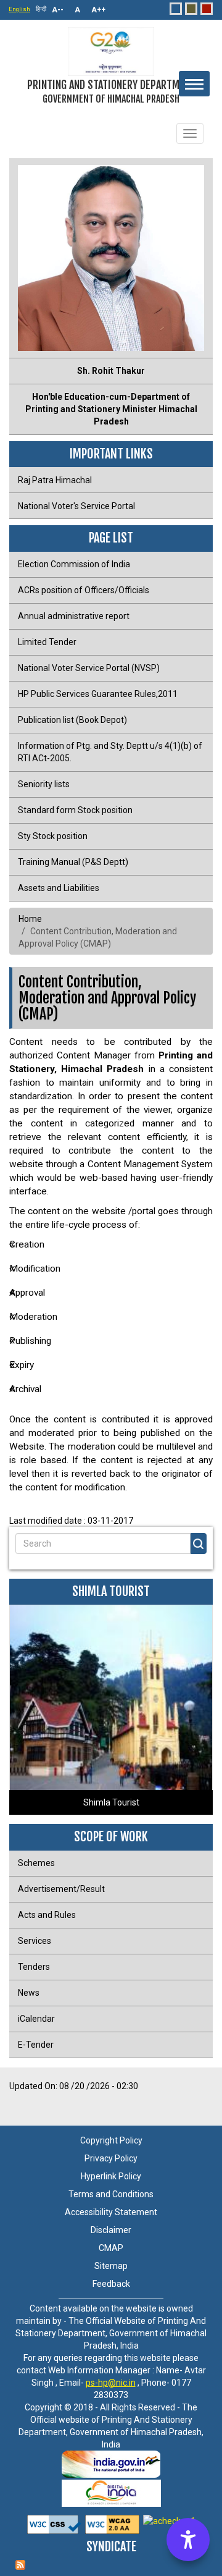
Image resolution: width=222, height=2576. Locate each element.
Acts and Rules (47, 1915)
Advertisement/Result (61, 1889)
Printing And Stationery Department (111, 91)
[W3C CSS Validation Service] (54, 2521)
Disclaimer (111, 2230)
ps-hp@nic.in (111, 2383)
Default (176, 9)
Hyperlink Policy (111, 2176)
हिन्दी (41, 9)
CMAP (111, 2248)
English (19, 9)
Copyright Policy (111, 2140)
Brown (191, 9)
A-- (58, 10)
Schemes (36, 1863)
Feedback (111, 2284)
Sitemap (111, 2266)
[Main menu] (194, 84)
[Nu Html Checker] (111, 2521)
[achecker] (168, 2521)
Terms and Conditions (111, 2194)
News (29, 1993)
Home (30, 919)
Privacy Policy (111, 2158)
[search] (199, 1543)
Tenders (34, 1967)
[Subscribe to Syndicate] (111, 2555)
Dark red (207, 9)
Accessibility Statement (111, 2212)
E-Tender (36, 2045)
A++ (98, 10)
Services (35, 1941)
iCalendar (36, 2019)
